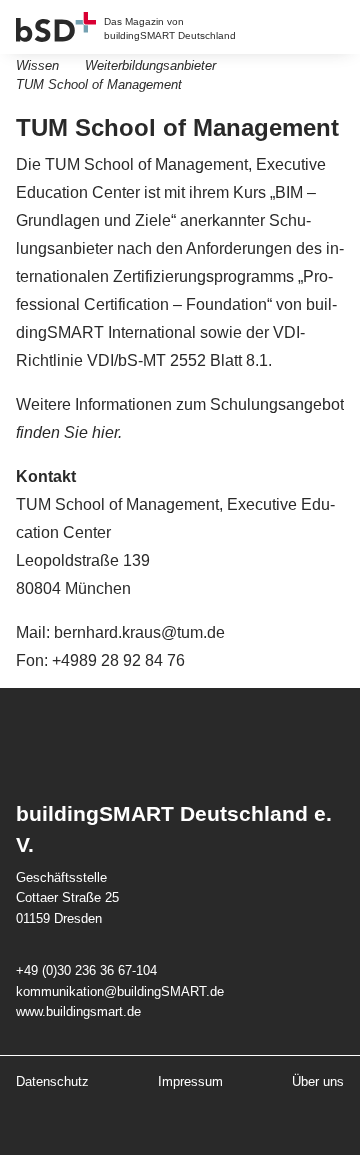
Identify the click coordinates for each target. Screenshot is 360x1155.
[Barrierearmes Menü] (334, 27)
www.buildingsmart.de (78, 1011)
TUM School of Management (99, 84)
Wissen (37, 65)
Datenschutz (52, 1081)
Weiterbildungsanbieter (150, 65)
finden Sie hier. (69, 432)
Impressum (190, 1081)
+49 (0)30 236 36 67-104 (86, 970)
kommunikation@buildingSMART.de (120, 991)
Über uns (318, 1081)
